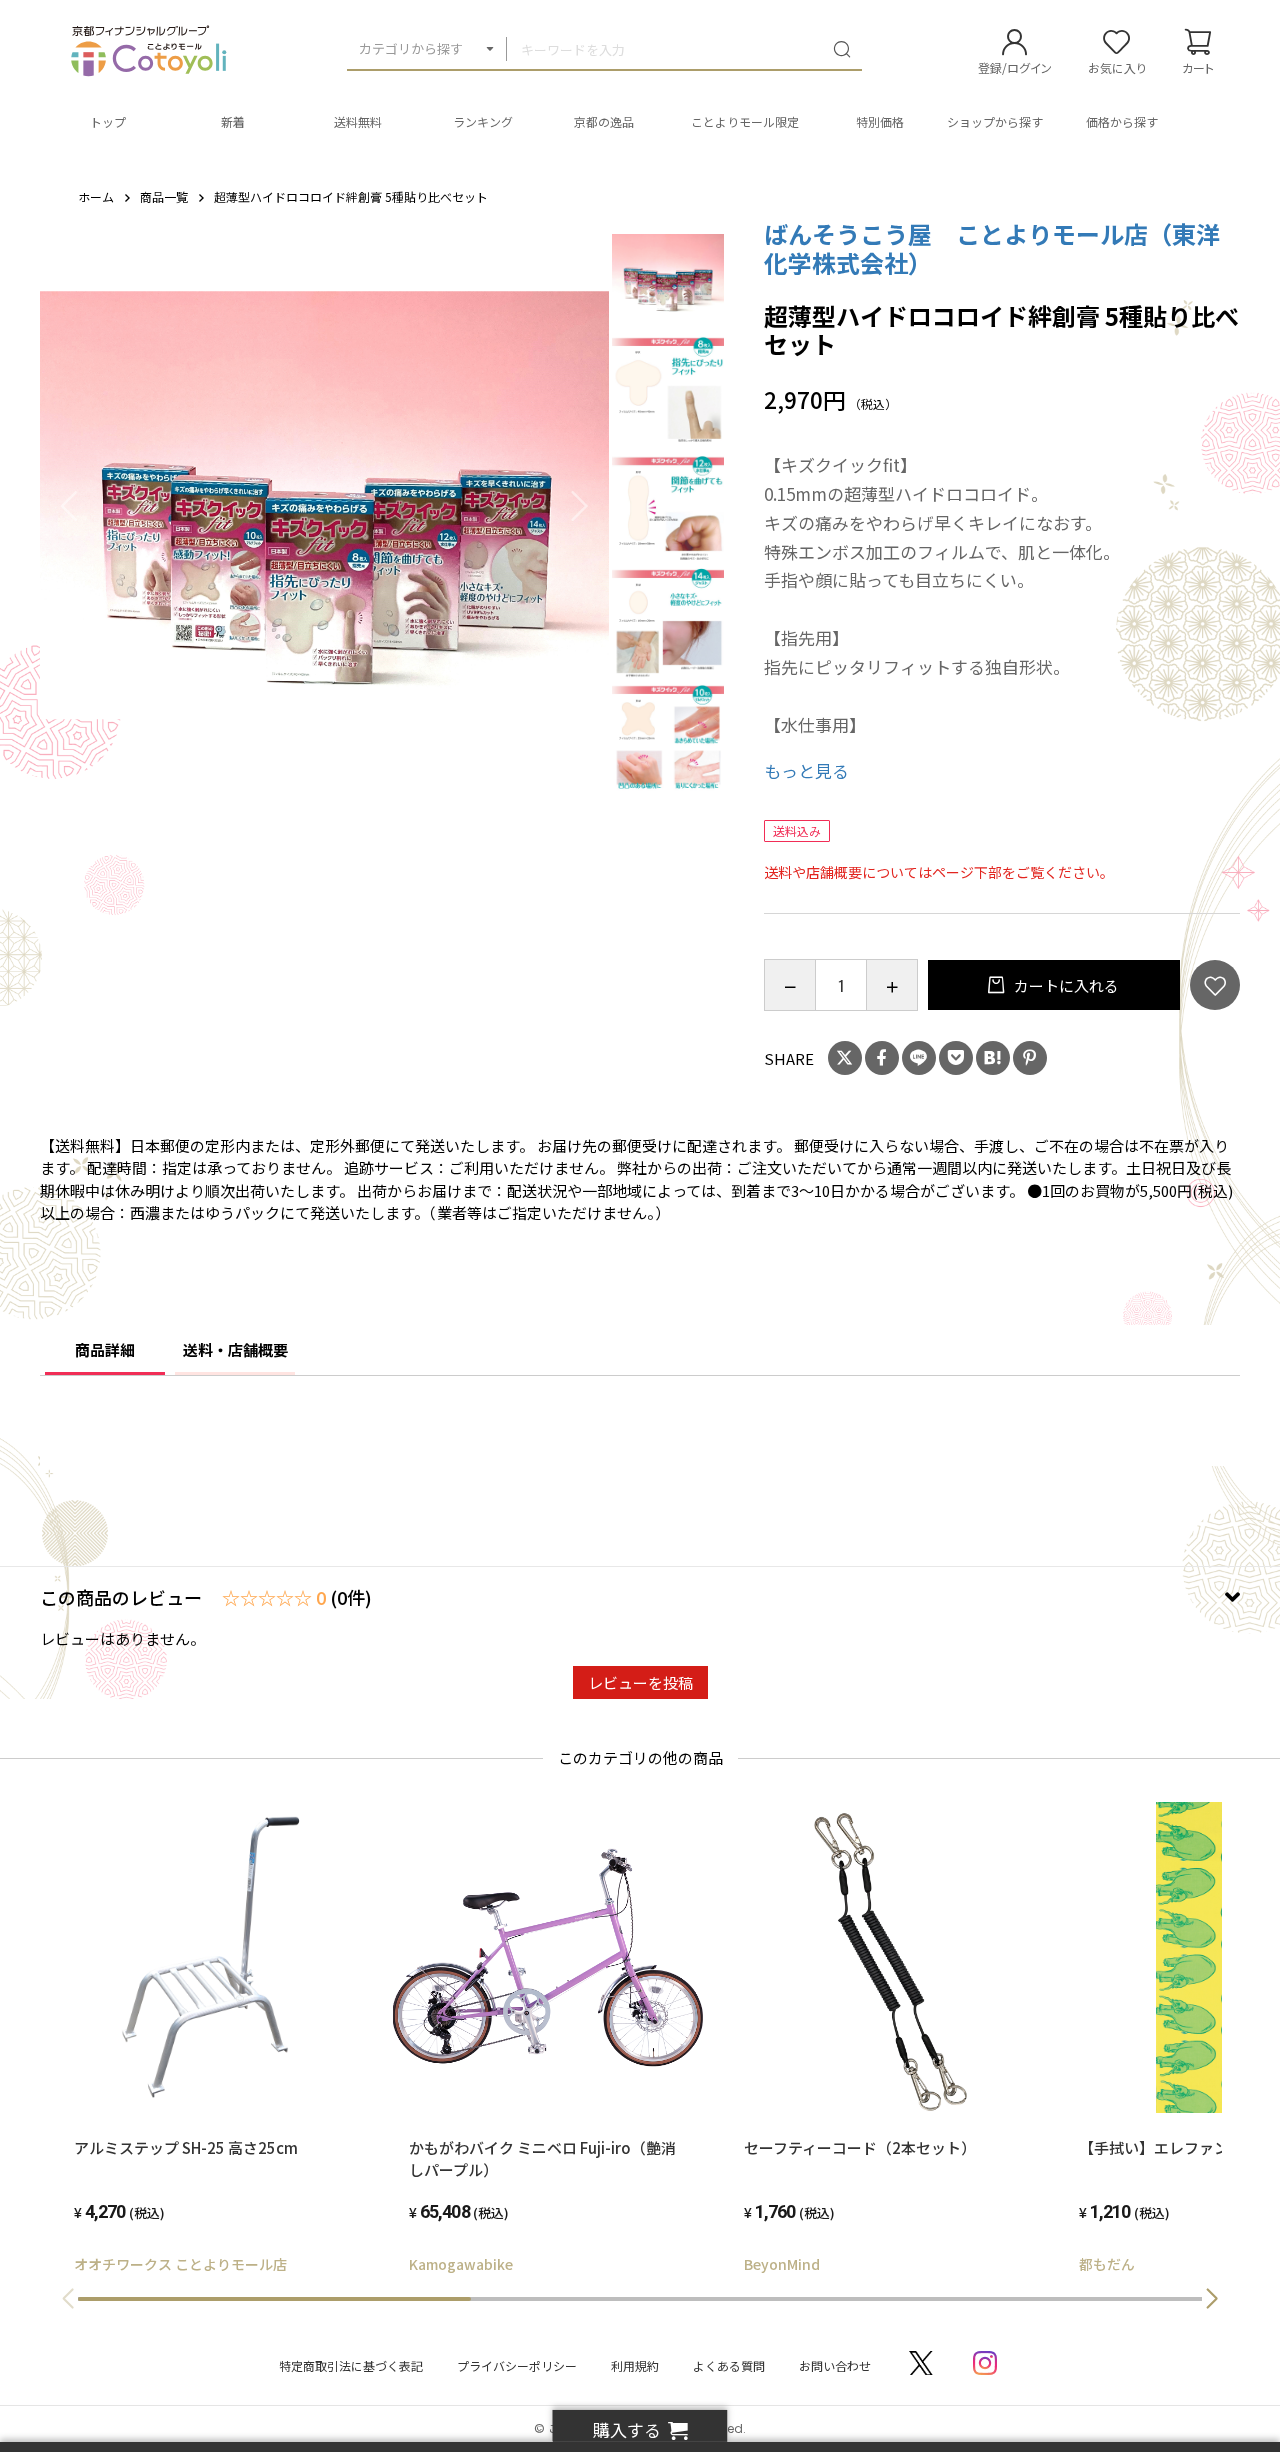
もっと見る (806, 770)
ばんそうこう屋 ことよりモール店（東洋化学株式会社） (992, 248)
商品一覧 (164, 196)
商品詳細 (105, 1349)
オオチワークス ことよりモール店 (180, 2264)
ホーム (96, 196)
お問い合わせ (835, 2365)
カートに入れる (1065, 985)
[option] (325, 505)
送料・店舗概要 (235, 1349)
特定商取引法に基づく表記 (351, 2365)
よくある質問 (729, 2365)
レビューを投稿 (640, 1682)
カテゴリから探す (411, 48)
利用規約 (635, 2365)
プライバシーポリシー (517, 2365)
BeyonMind (782, 2264)
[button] (1212, 2299)
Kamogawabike (461, 2264)
